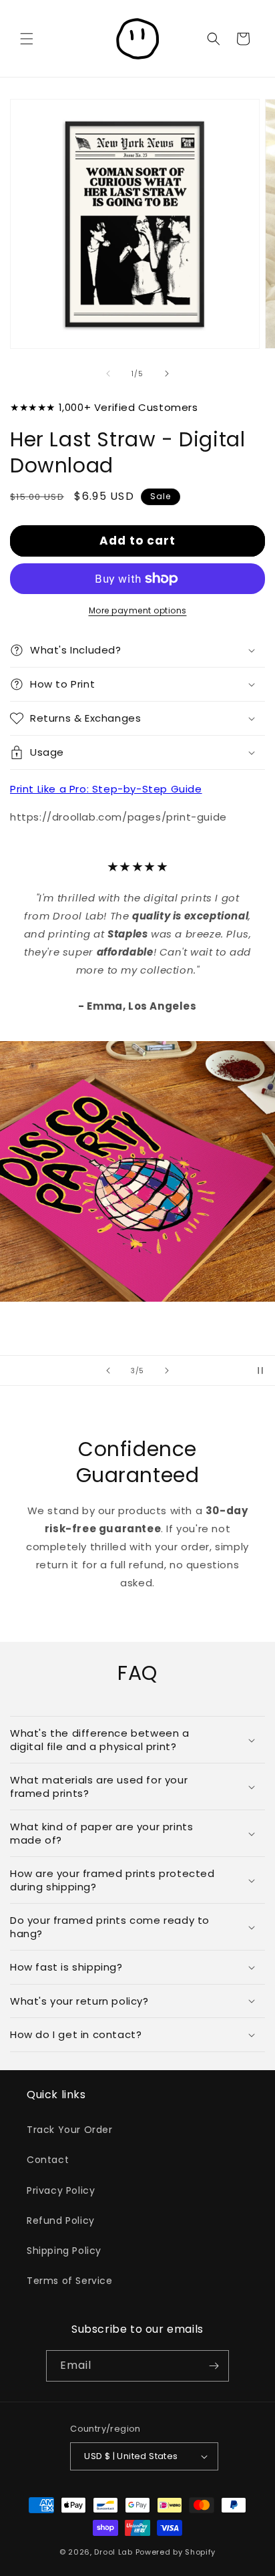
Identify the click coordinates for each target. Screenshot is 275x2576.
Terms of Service (70, 2281)
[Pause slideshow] (260, 1371)
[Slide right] (167, 374)
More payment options (138, 610)
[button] (27, 39)
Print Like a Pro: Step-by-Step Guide (106, 789)
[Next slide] (167, 1371)
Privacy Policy (61, 2190)
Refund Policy (61, 2221)
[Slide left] (108, 374)
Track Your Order (70, 2130)
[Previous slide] (108, 1371)
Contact (48, 2160)
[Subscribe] (214, 2366)
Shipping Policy (64, 2251)
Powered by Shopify (176, 2552)
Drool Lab (113, 2552)
